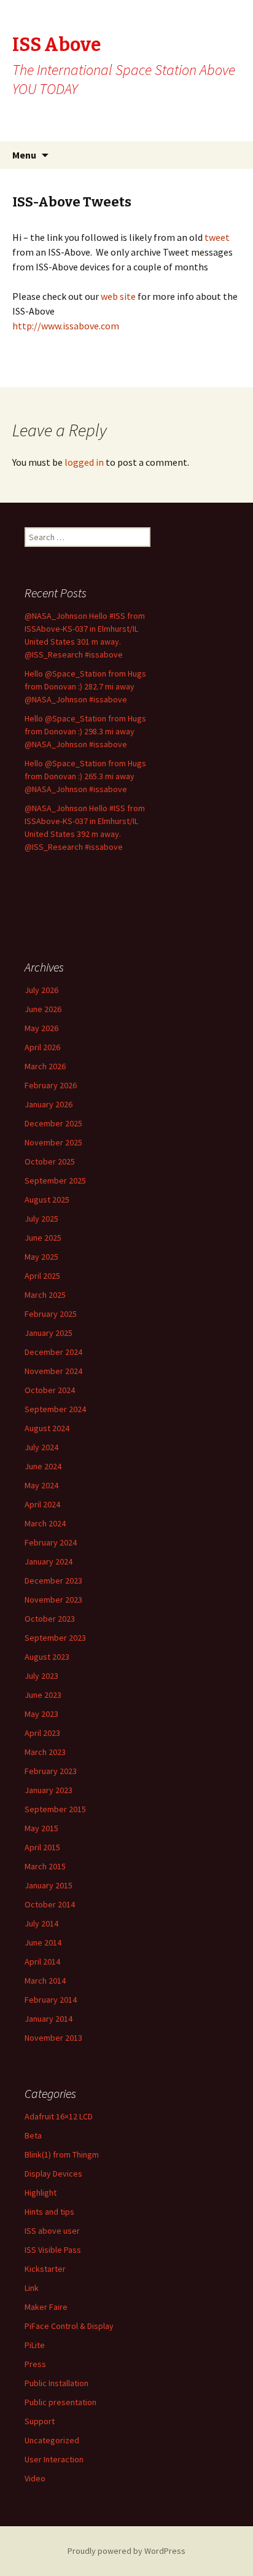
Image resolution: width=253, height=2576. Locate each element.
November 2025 (53, 1142)
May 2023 (41, 1714)
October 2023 (50, 1619)
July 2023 (41, 1676)
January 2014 (49, 2019)
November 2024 (53, 1371)
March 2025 (45, 1295)
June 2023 (43, 1695)
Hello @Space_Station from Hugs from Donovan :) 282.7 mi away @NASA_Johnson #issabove (85, 686)
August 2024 (47, 1428)
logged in (84, 462)
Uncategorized (52, 2440)
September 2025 (55, 1180)
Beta (33, 2135)
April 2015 (42, 1847)
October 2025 (50, 1161)
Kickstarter (45, 2269)
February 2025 (51, 1314)
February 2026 (51, 1085)
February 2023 (51, 1771)
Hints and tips (49, 2212)
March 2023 (45, 1752)
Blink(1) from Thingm (62, 2154)
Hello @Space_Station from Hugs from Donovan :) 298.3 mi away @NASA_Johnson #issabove (85, 731)
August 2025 (47, 1200)
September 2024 (55, 1409)
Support (40, 2421)
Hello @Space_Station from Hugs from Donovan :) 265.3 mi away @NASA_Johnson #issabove (85, 776)
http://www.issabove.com (66, 326)
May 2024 (41, 1485)
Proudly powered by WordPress (126, 2551)
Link (32, 2288)
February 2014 (51, 2000)
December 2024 (53, 1352)
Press (35, 2364)
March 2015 (45, 1866)
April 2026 (42, 1047)
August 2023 (47, 1657)
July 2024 (41, 1447)
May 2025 (41, 1257)
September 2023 (55, 1638)
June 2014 (43, 1942)
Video (35, 2478)
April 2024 (42, 1504)
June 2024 (43, 1466)
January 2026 (49, 1104)
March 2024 (45, 1523)
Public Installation (56, 2383)
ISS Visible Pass (53, 2250)
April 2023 (42, 1733)
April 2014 (42, 1961)
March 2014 (45, 1981)
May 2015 (41, 1828)
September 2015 (55, 1809)
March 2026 (45, 1066)
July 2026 (41, 990)
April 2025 (42, 1276)
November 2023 (53, 1600)
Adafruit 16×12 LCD (59, 2116)
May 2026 (41, 1028)
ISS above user (52, 2231)
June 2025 (43, 1238)
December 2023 (53, 1581)
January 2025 (49, 1333)
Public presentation (60, 2402)
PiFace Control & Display (69, 2326)
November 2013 (53, 2038)
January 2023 (49, 1790)
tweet (216, 237)
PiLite (35, 2345)
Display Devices (53, 2173)
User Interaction (54, 2459)
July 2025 (41, 1219)
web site (119, 296)
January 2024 (49, 1561)
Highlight (41, 2193)
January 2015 (49, 1885)
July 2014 (41, 1923)
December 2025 (53, 1123)
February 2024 (51, 1542)
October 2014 (50, 1904)
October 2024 (50, 1390)
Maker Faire (46, 2307)
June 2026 (43, 1009)
